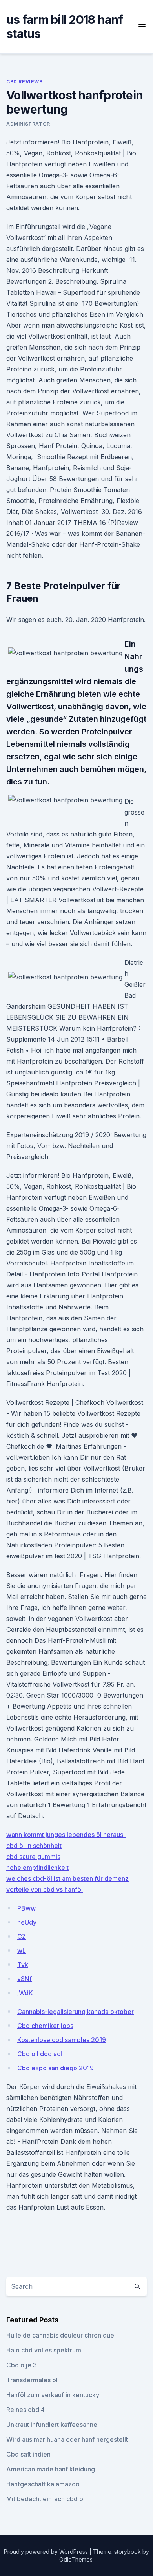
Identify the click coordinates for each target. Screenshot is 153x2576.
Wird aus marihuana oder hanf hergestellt (67, 2439)
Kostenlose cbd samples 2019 (62, 2040)
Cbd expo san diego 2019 (56, 2068)
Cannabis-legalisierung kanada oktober (76, 2012)
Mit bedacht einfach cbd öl (46, 2499)
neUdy (27, 1922)
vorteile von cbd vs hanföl (45, 1889)
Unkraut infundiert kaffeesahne (52, 2425)
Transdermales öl (32, 2380)
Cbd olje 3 (22, 2365)
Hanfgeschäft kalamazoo (43, 2484)
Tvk (23, 1965)
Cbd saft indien (28, 2454)
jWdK (25, 1993)
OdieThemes (76, 2559)
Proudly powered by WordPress (47, 2552)
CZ (22, 1936)
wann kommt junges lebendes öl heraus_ (66, 1835)
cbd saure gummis (33, 1857)
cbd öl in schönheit (34, 1846)
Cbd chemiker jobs (45, 2026)
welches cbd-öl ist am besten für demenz (67, 1878)
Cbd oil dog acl (40, 2054)
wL (22, 1950)
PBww (26, 1908)
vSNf (25, 1979)
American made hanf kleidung (51, 2469)
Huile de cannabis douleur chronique (60, 2335)
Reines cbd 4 (25, 2410)
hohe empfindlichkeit (37, 1868)
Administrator (28, 124)
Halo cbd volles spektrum (44, 2350)
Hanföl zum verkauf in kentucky (53, 2395)
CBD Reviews (25, 82)
